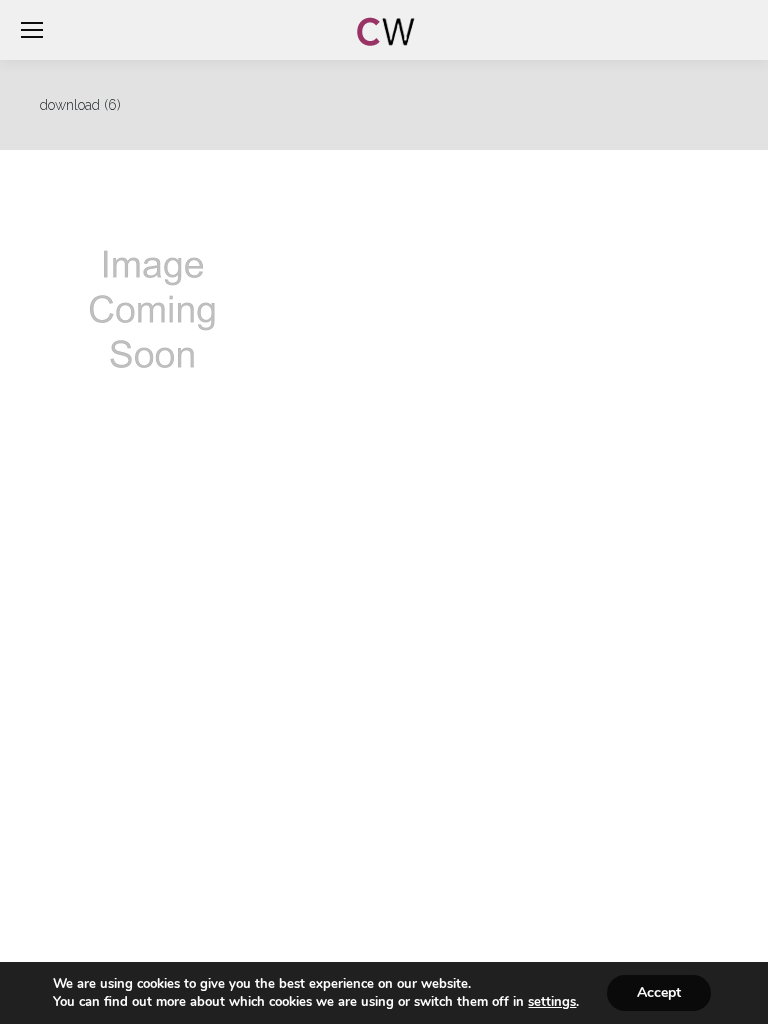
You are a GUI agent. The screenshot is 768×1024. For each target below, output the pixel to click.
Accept (659, 992)
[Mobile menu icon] (32, 30)
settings (552, 1002)
